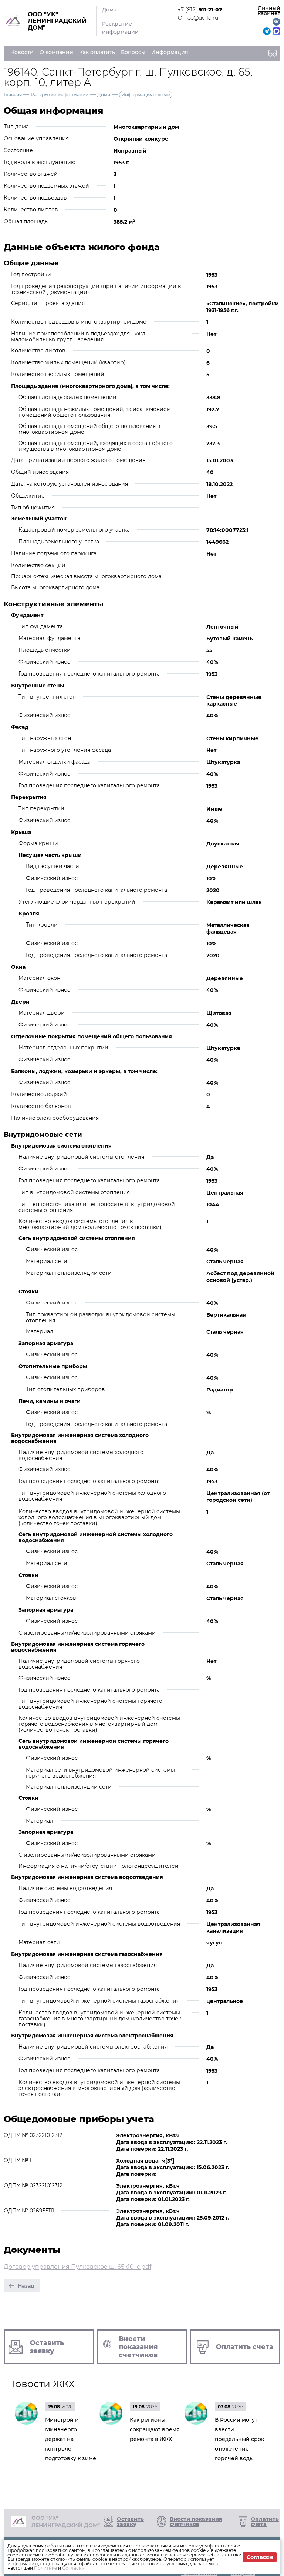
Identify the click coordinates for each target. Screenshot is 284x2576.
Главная (13, 95)
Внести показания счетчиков (196, 2522)
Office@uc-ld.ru (198, 18)
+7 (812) (200, 10)
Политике (45, 2568)
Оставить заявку (130, 2522)
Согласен (260, 2557)
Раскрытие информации (120, 28)
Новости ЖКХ (41, 2384)
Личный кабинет (269, 11)
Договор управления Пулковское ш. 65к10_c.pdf (77, 2267)
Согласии (73, 2568)
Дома (109, 10)
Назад (26, 2286)
